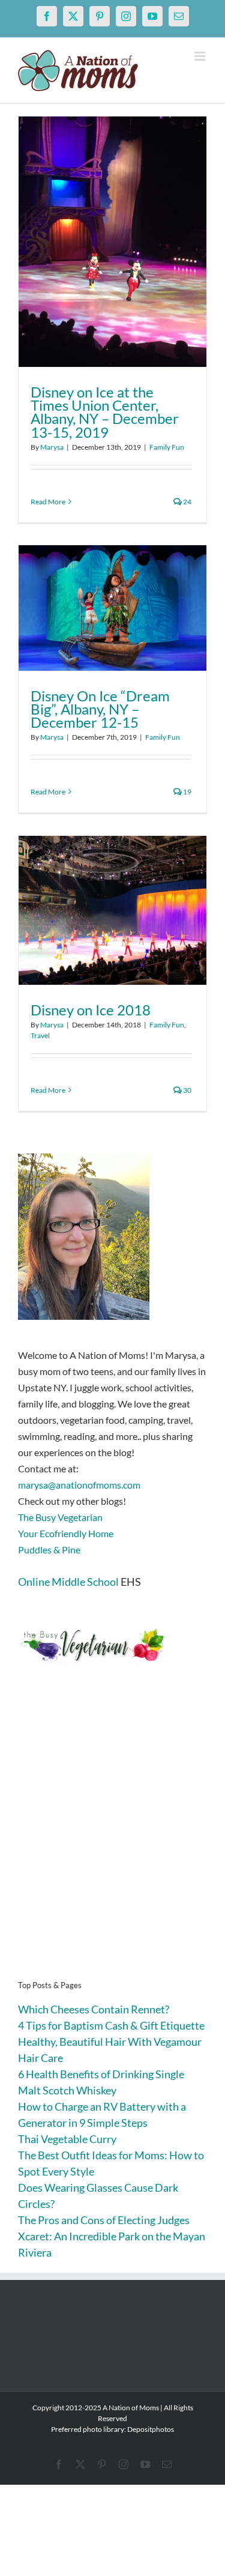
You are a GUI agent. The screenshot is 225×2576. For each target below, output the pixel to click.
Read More (48, 502)
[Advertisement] (112, 1840)
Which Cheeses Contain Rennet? (94, 2009)
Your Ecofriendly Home (66, 1533)
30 (187, 1090)
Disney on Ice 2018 (91, 1010)
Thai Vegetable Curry (67, 2139)
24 (187, 502)
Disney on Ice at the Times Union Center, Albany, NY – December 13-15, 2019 (105, 412)
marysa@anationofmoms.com (79, 1485)
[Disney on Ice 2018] (112, 910)
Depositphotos (151, 2429)
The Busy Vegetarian (60, 1517)
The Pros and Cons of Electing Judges (104, 2220)
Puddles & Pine (49, 1550)
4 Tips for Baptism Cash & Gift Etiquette (111, 2025)
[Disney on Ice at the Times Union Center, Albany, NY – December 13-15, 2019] (112, 242)
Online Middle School (68, 1582)
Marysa (52, 447)
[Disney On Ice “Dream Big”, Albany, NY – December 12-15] (112, 608)
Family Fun (167, 447)
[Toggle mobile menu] (201, 56)
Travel (40, 1036)
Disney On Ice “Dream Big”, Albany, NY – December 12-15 (100, 709)
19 (187, 792)
